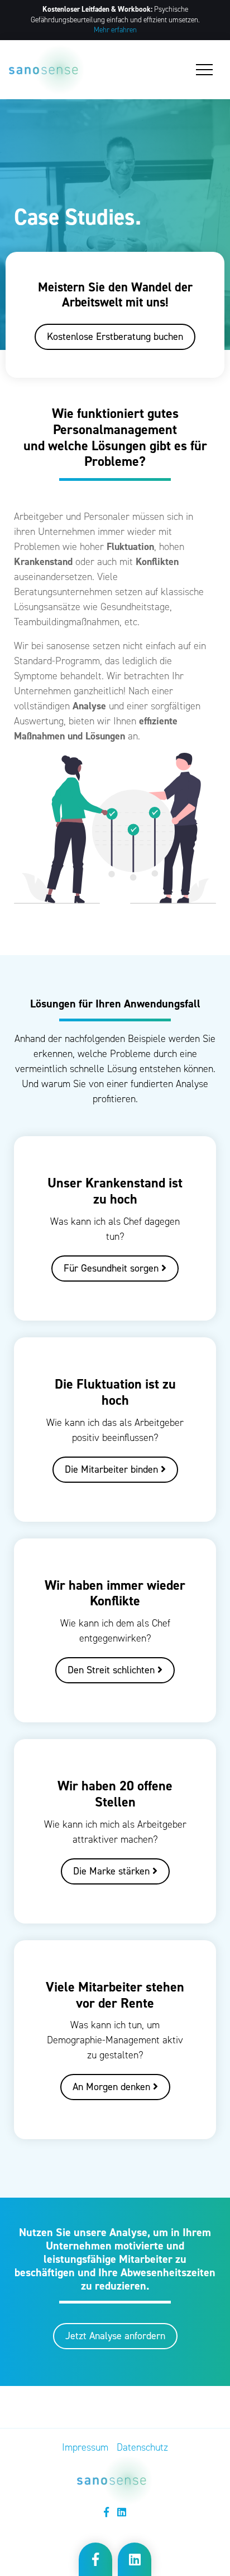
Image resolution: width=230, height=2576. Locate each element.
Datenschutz (142, 2447)
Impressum (85, 2447)
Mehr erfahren (115, 30)
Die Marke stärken (113, 1871)
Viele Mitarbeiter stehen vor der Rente (115, 1995)
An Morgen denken (113, 2087)
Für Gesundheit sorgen (112, 1268)
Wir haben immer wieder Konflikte (115, 1593)
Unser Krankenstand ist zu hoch (115, 1191)
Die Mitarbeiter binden (113, 1469)
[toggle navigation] (204, 70)
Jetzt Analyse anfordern (115, 2336)
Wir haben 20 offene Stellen (115, 1794)
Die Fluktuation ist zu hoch (115, 1392)
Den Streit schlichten (112, 1670)
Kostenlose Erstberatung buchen (115, 337)
